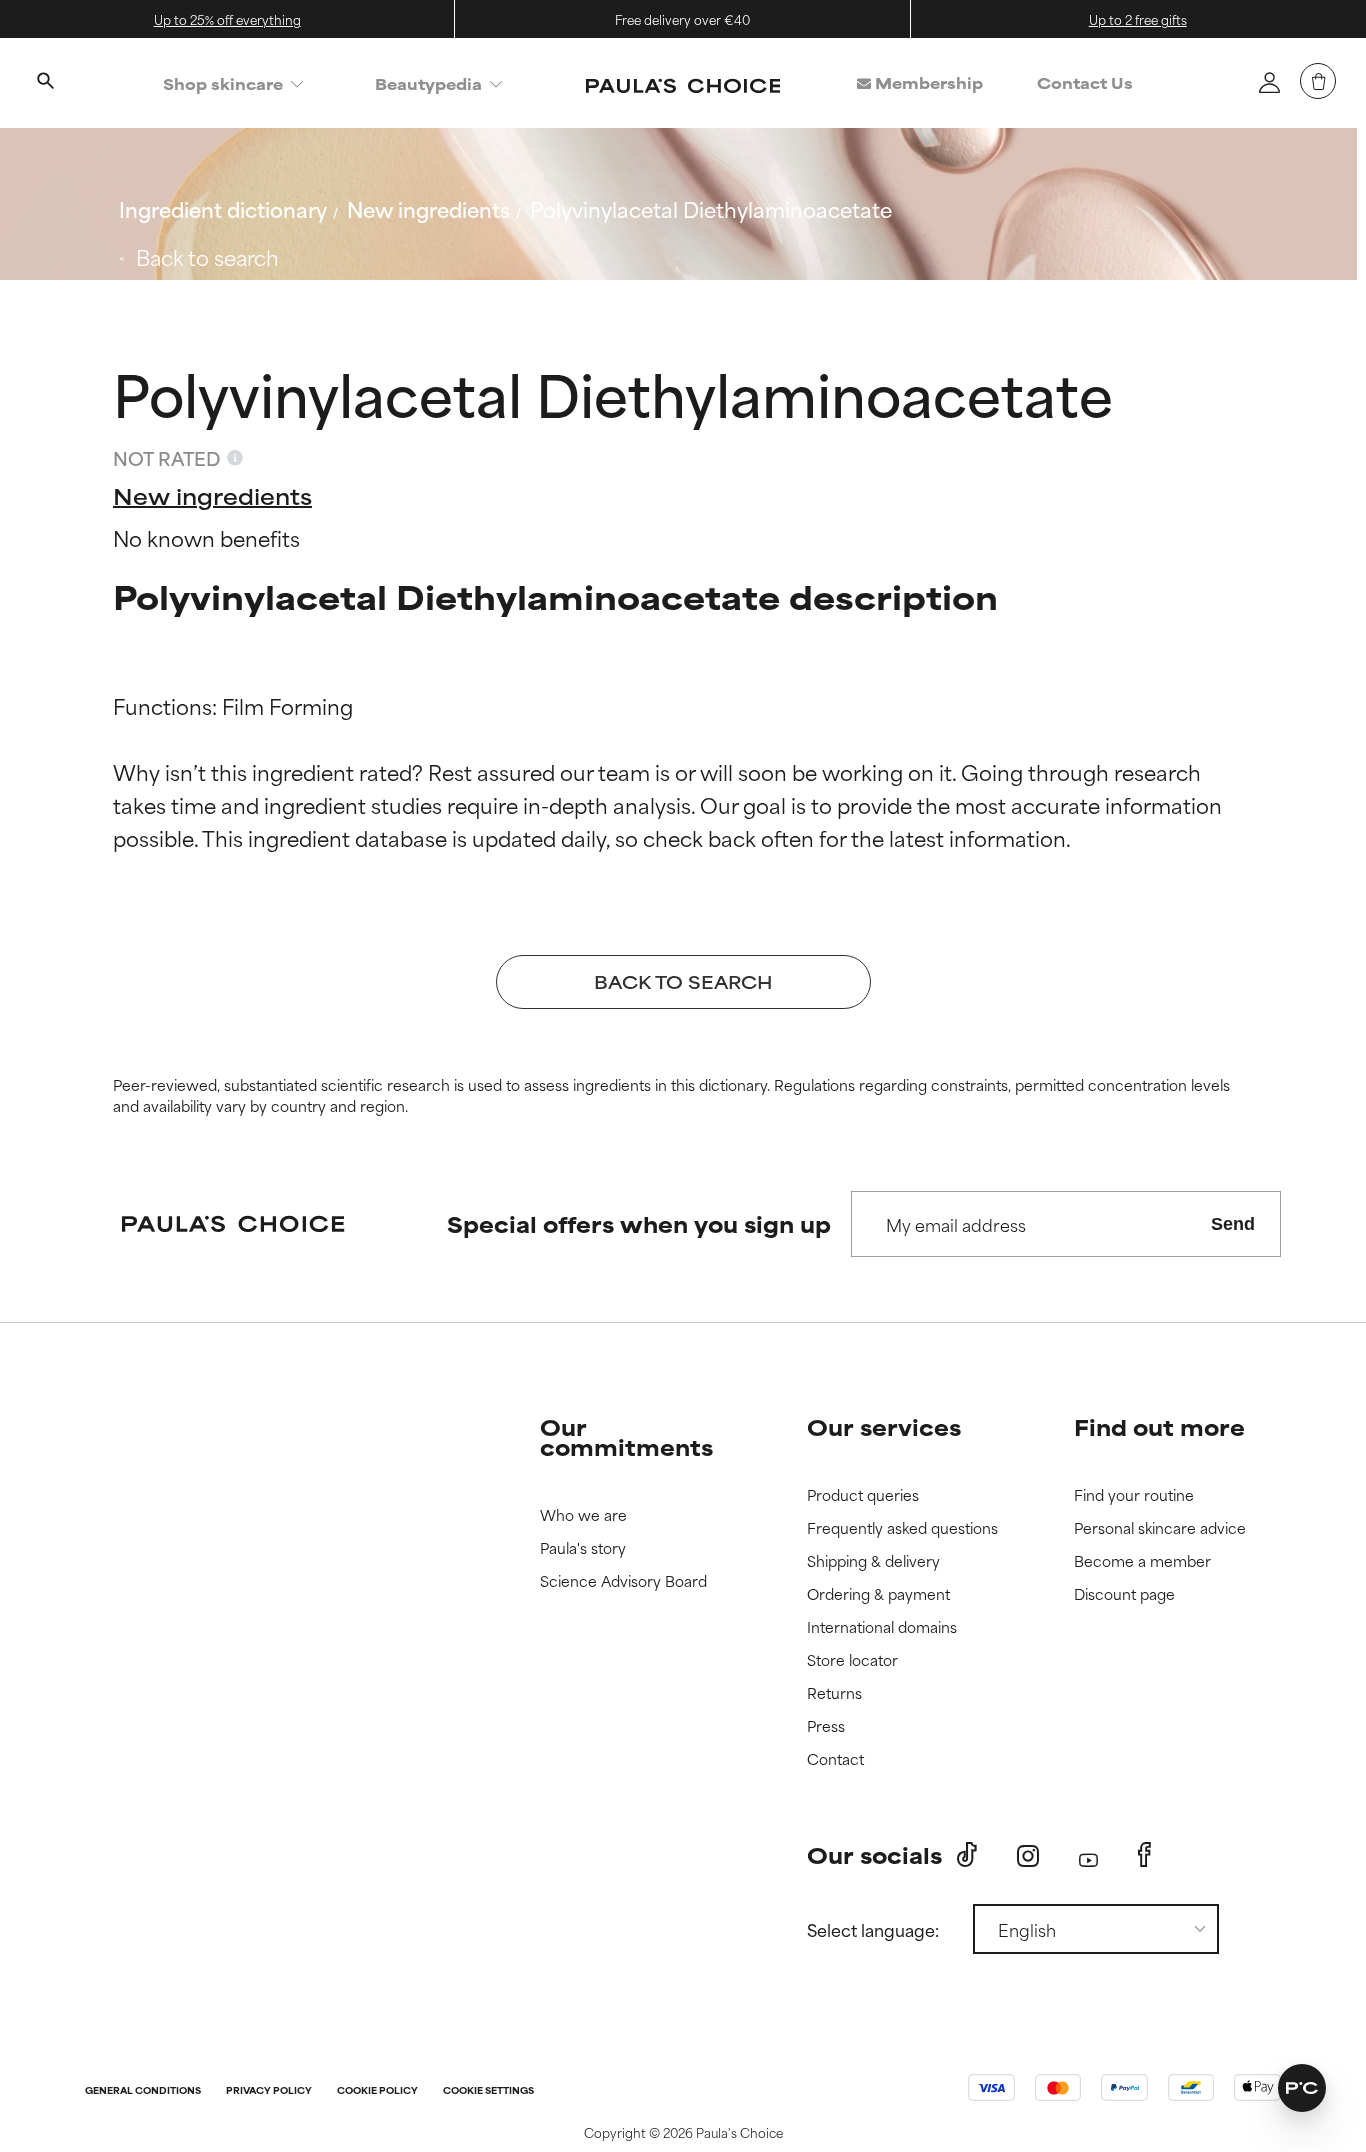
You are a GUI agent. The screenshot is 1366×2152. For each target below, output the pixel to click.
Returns (834, 1693)
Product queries (863, 1495)
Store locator (852, 1660)
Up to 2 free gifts (1138, 19)
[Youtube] (1088, 1855)
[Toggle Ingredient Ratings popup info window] (235, 458)
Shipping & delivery (873, 1561)
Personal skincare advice (1160, 1528)
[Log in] (1269, 82)
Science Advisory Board (623, 1581)
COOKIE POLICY (377, 2091)
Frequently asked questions (902, 1528)
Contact (835, 1759)
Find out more (1159, 1426)
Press (826, 1726)
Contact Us (1085, 82)
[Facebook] (1144, 1855)
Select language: (873, 1929)
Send (1233, 1224)
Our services (884, 1426)
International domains (882, 1627)
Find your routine (1134, 1495)
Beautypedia (428, 83)
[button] (1302, 2088)
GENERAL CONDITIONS (143, 2091)
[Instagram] (1028, 1855)
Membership (927, 82)
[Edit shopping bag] (1318, 81)
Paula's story (583, 1548)
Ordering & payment (878, 1594)
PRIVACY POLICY (269, 2091)
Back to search (207, 256)
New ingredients (428, 208)
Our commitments (626, 1436)
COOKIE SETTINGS (488, 2091)
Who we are (583, 1515)
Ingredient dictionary (223, 208)
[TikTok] (967, 1855)
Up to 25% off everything (227, 19)
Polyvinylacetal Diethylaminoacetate (711, 208)
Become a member (1142, 1561)
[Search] (45, 83)
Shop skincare (223, 83)
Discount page (1124, 1594)
